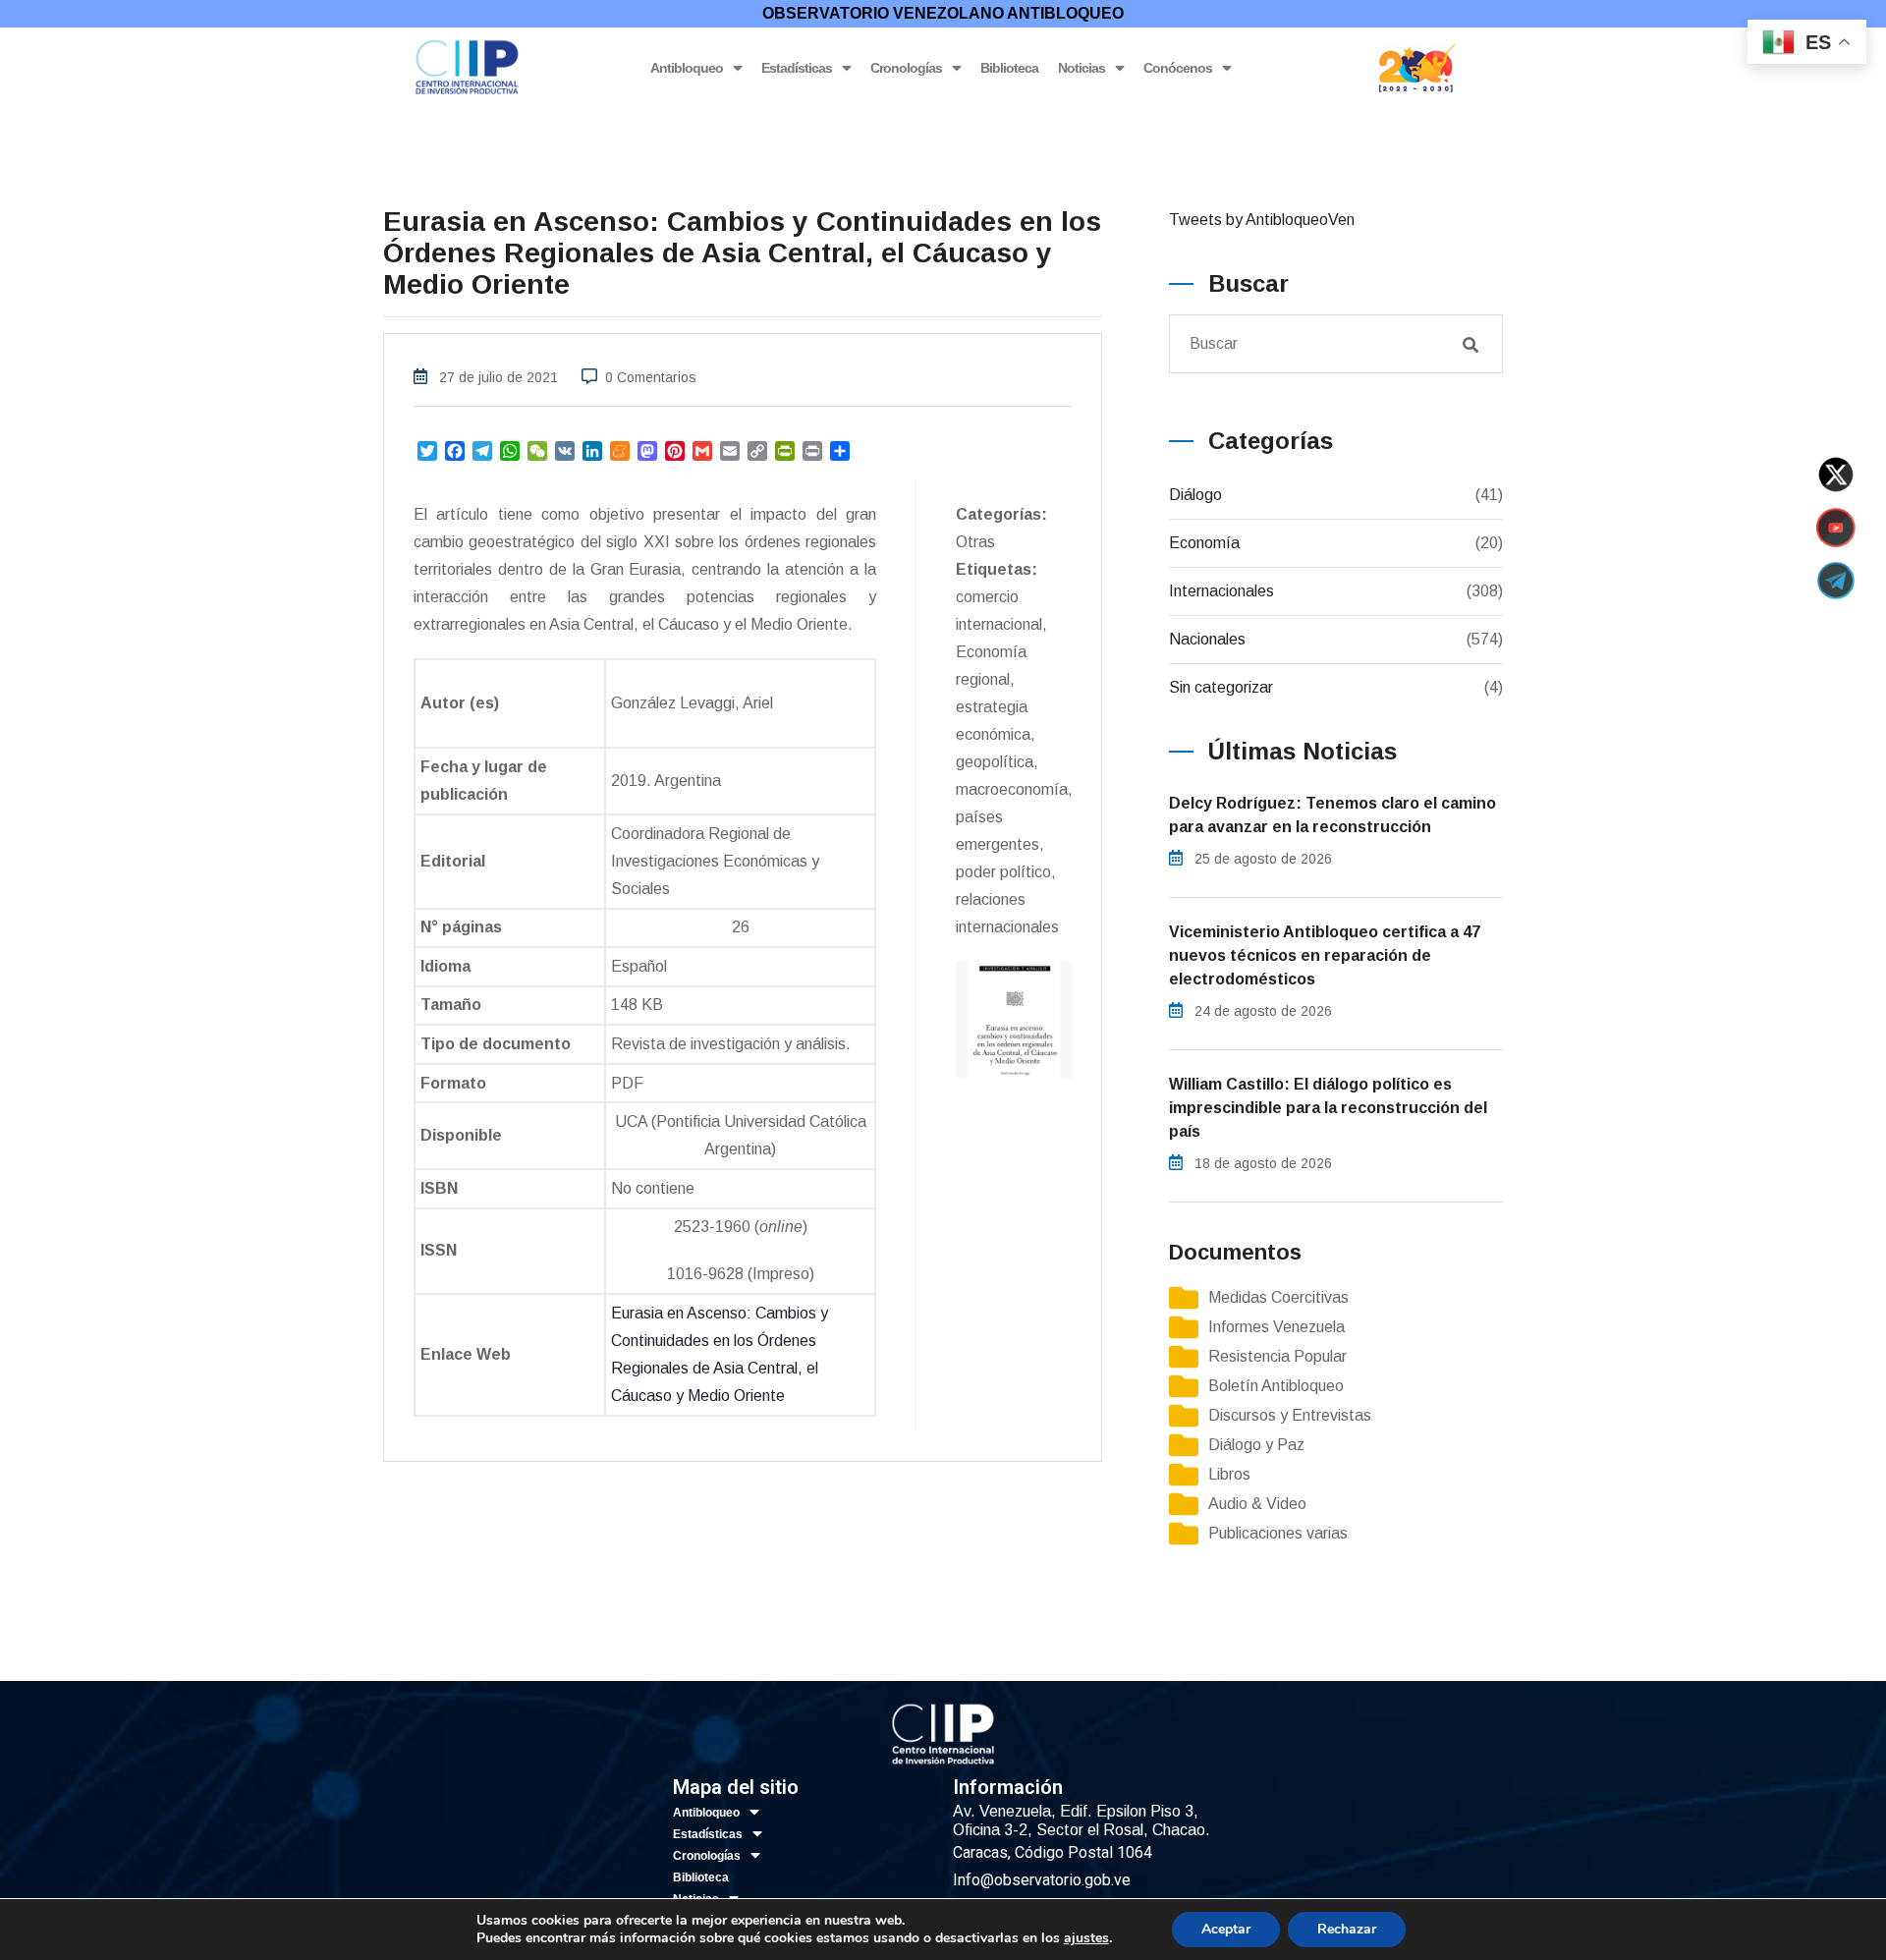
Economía (1204, 543)
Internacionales (1221, 591)
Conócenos (1178, 68)
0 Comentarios (651, 377)
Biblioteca (1009, 68)
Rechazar (1347, 1929)
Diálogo (1195, 495)
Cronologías (906, 68)
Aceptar (1226, 1929)
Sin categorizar (1221, 687)
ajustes (1086, 1938)
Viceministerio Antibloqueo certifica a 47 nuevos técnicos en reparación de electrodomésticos (1325, 955)
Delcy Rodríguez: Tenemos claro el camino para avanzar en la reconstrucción (1332, 815)
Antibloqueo (687, 68)
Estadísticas (797, 68)
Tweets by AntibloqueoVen (1262, 220)
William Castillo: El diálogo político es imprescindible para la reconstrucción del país (1328, 1108)
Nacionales (1207, 639)
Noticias (1082, 68)
